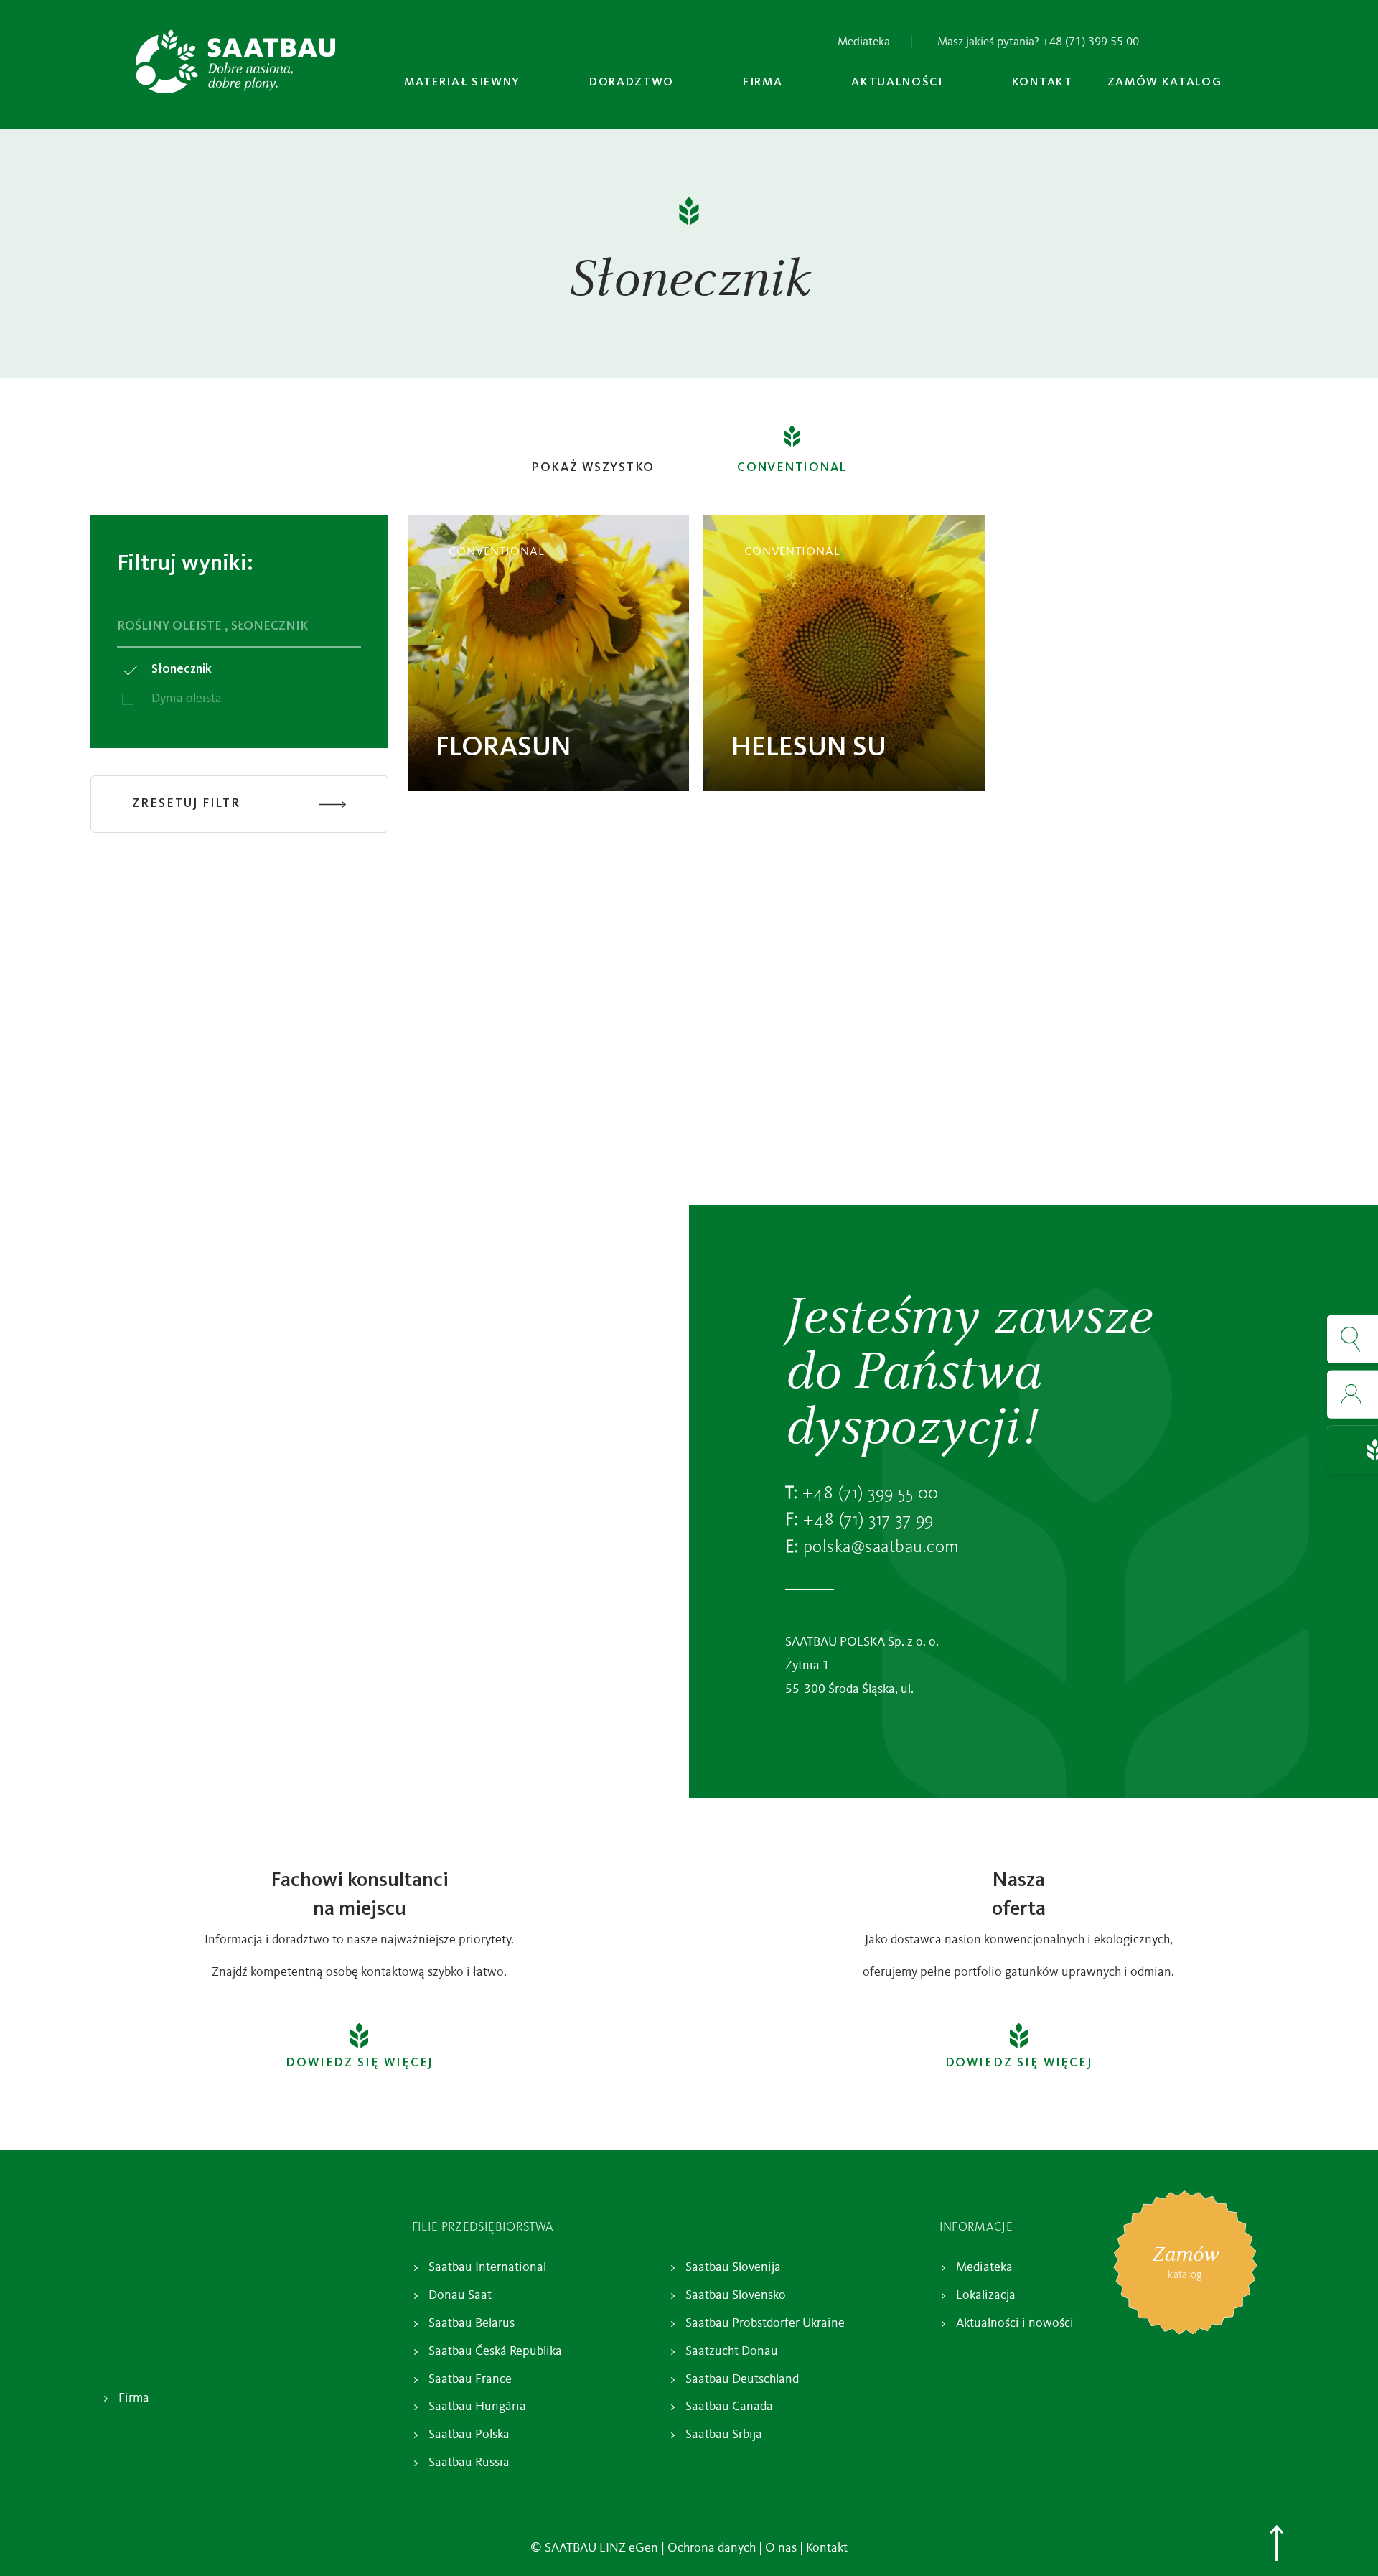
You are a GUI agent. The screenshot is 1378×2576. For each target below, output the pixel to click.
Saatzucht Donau (732, 2351)
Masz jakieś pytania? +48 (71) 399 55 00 (1038, 42)
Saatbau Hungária (477, 2407)
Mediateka (864, 42)
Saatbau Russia (469, 2463)
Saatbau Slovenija (733, 2267)
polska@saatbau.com (881, 1548)
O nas (781, 2548)
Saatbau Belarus (472, 2323)
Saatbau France (470, 2379)
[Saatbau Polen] (235, 62)
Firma (134, 2398)
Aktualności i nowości (1015, 2323)
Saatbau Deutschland (742, 2379)
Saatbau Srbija (724, 2435)
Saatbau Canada (729, 2407)
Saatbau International (487, 2267)
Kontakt (827, 2548)
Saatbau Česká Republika (495, 2351)
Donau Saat (460, 2295)
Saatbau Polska (469, 2435)
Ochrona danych (712, 2548)
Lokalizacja (986, 2295)
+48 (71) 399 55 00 (871, 1494)
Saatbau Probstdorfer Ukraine (765, 2323)
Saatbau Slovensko (736, 2295)
